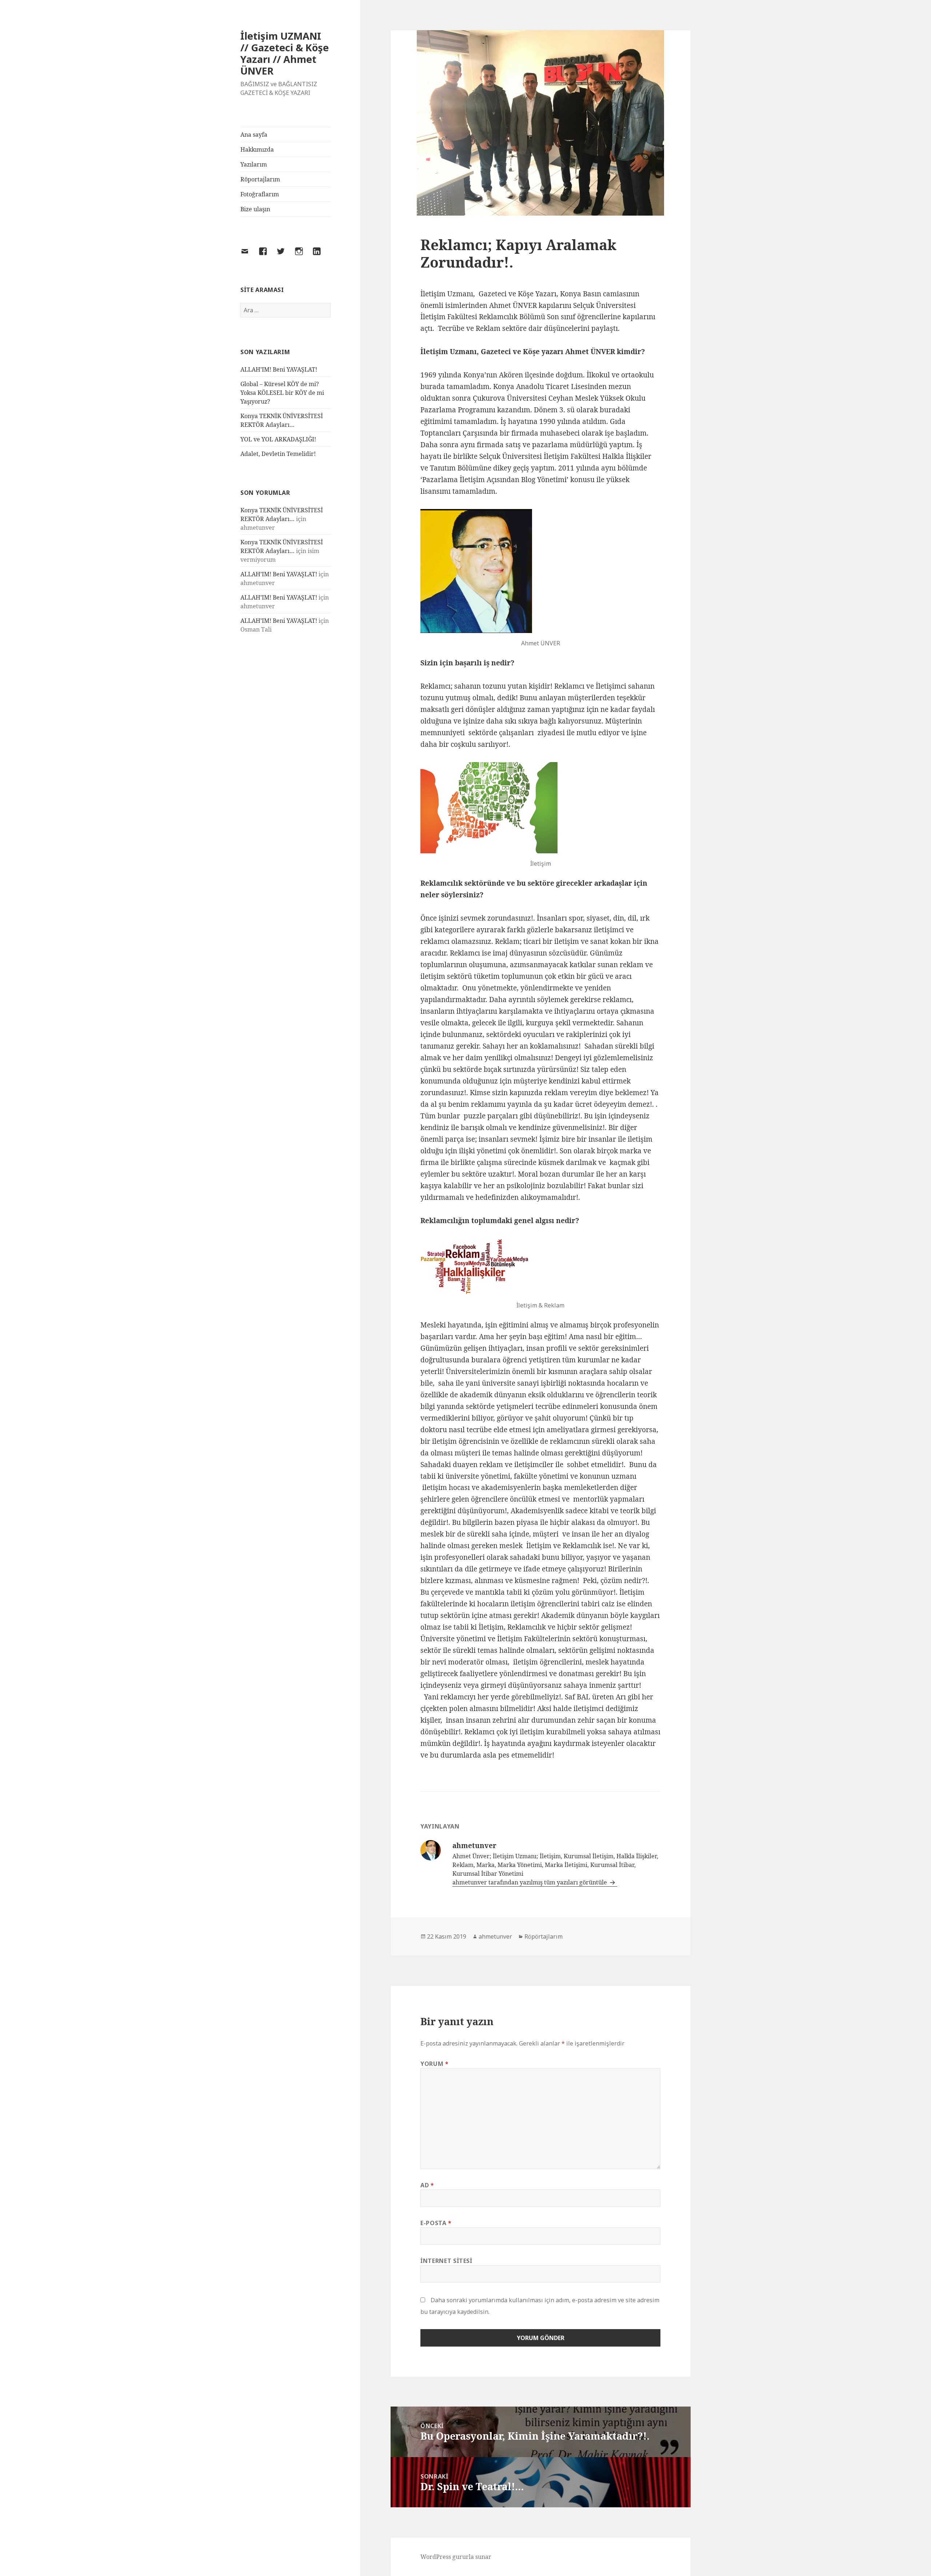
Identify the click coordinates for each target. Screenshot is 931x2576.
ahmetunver (495, 1936)
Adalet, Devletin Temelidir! (278, 454)
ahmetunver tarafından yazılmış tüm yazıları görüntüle (530, 1882)
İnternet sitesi (446, 2261)
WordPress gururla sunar (456, 2557)
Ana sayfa (254, 135)
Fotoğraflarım (260, 194)
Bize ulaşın (255, 209)
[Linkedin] (321, 256)
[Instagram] (303, 256)
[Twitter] (285, 256)
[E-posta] (249, 256)
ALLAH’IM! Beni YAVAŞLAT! (279, 369)
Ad (427, 2185)
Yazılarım (254, 164)
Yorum (434, 2064)
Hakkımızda (257, 149)
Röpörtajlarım (544, 1936)
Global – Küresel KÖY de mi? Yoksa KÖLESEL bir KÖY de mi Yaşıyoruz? (282, 393)
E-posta (436, 2223)
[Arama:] (285, 310)
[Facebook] (267, 256)
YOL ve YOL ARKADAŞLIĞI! (278, 439)
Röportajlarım (260, 179)
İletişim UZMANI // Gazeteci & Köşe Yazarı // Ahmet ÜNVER (285, 53)
